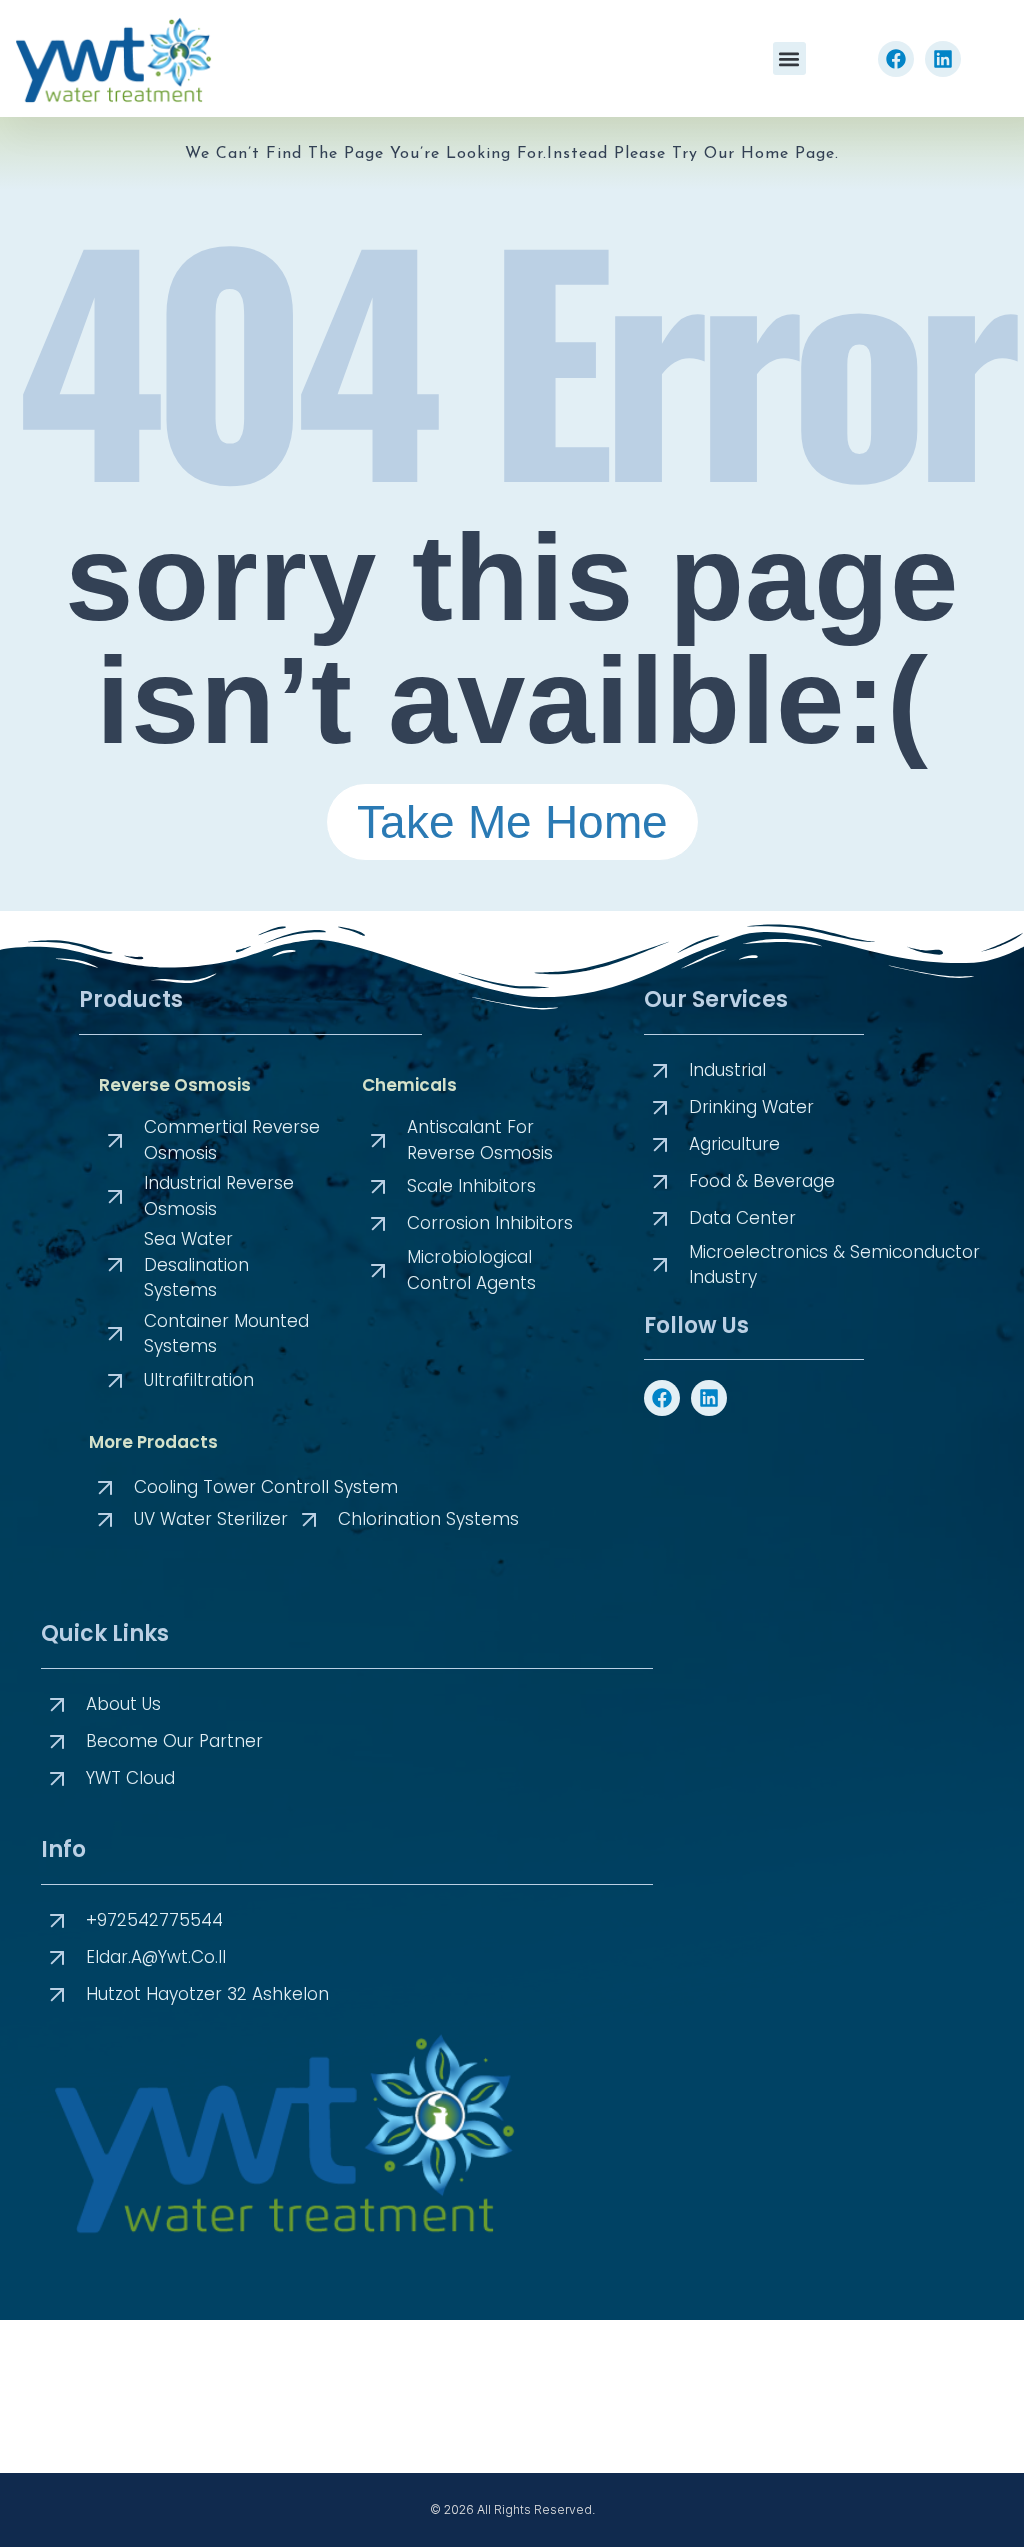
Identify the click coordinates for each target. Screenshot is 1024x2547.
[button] (789, 58)
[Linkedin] (943, 59)
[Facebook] (896, 59)
